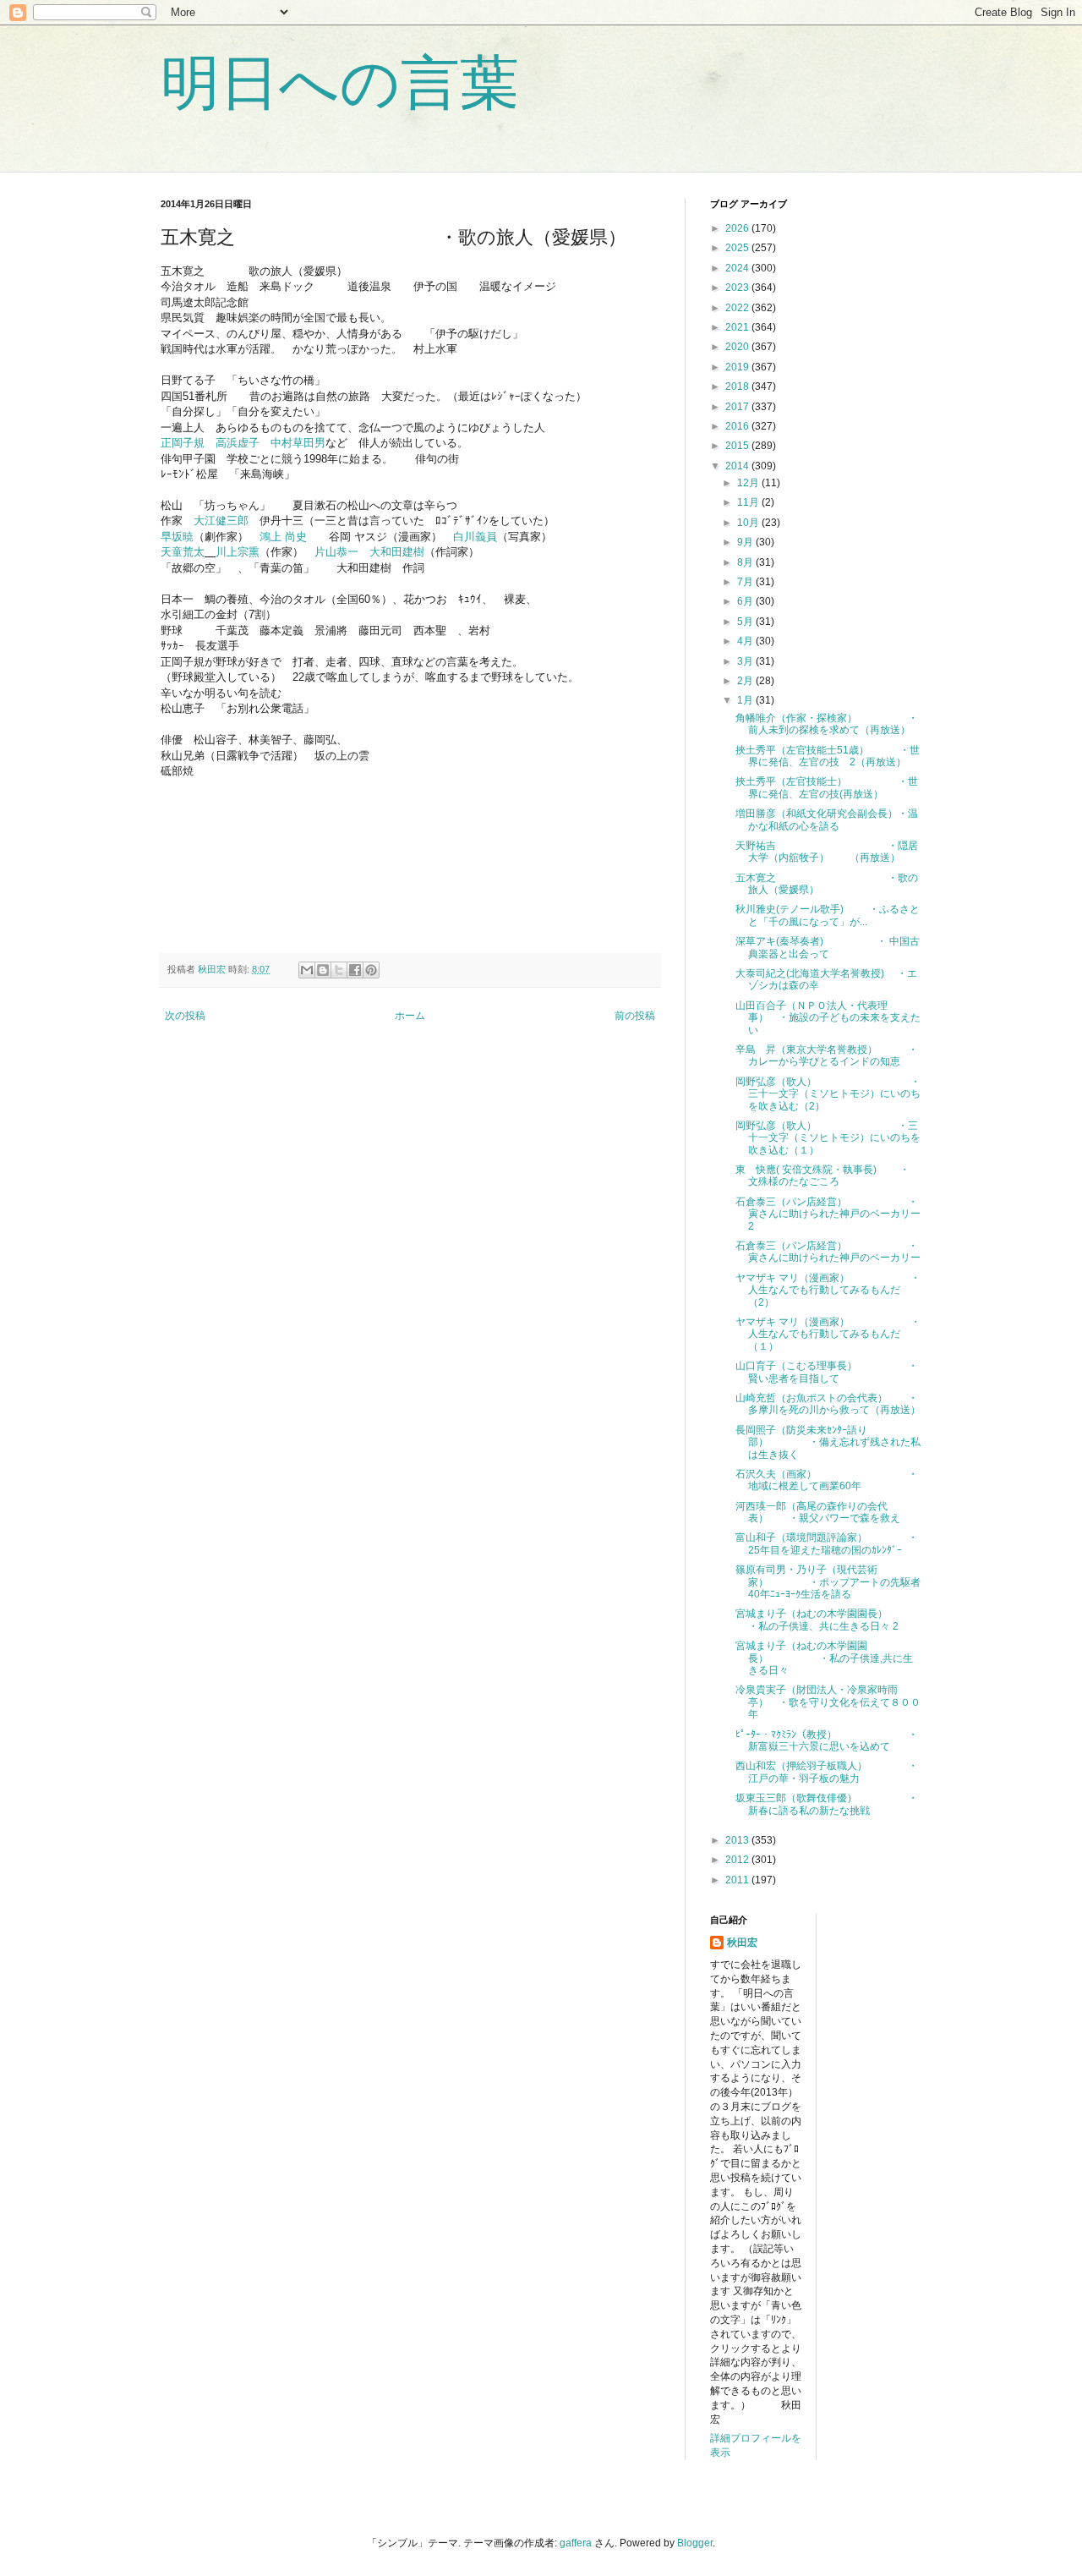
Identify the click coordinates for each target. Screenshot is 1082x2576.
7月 (746, 582)
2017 (738, 407)
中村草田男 (298, 443)
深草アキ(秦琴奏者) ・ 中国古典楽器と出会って (828, 947)
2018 (738, 386)
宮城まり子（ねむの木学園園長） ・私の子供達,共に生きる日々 (824, 1658)
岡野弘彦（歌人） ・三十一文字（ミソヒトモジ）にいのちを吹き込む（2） (828, 1094)
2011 (738, 1880)
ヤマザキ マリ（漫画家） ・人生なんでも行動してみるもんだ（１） (828, 1334)
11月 (749, 502)
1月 (746, 700)
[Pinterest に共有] (371, 970)
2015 (738, 446)
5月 (746, 622)
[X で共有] (339, 970)
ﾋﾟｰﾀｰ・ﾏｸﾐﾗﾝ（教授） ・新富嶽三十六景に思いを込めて (827, 1740)
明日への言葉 (340, 83)
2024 (738, 268)
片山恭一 (336, 552)
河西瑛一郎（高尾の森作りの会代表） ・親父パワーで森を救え (818, 1512)
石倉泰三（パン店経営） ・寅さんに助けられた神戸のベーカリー (828, 1252)
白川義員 (475, 537)
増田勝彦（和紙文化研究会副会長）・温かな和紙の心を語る (827, 819)
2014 (738, 466)
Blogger (695, 2543)
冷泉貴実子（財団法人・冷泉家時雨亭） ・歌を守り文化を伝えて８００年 (828, 1702)
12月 (749, 483)
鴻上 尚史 (283, 537)
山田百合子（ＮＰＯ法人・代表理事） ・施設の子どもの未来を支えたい (828, 1018)
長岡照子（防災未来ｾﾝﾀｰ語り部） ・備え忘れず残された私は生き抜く (828, 1442)
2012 (738, 1860)
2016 (738, 426)
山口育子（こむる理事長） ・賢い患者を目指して (827, 1372)
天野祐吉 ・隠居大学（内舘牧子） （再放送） (827, 852)
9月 (746, 542)
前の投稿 (635, 1016)
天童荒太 (183, 552)
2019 (738, 367)
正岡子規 (183, 443)
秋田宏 (742, 1943)
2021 (738, 327)
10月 (749, 523)
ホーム (410, 1016)
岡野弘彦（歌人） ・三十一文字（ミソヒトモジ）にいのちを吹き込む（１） (828, 1138)
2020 (738, 347)
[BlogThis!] (323, 970)
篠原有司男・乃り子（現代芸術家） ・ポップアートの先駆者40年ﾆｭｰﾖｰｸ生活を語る (828, 1582)
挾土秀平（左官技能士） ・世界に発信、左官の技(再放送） (827, 787)
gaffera (576, 2543)
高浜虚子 (238, 443)
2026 (738, 228)
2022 (738, 308)
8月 (746, 562)
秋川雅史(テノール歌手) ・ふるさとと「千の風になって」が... (828, 915)
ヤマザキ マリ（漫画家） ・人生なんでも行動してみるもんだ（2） (828, 1290)
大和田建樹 (397, 552)
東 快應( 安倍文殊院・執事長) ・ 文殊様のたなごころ (822, 1176)
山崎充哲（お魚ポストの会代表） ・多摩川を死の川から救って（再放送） (828, 1404)
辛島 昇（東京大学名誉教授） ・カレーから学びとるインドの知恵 (827, 1055)
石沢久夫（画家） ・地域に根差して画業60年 (827, 1480)
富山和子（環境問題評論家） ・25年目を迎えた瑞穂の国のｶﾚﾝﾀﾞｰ (827, 1543)
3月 (746, 661)
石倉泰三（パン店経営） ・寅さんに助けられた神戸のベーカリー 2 (833, 1214)
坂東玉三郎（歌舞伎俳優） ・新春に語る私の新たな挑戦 (827, 1804)
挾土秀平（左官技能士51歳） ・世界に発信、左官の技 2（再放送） (828, 756)
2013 (738, 1840)
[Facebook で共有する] (355, 970)
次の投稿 (185, 1016)
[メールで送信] (307, 970)
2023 (738, 288)
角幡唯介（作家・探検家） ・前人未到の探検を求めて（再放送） (827, 724)
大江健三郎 (221, 521)
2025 (738, 248)
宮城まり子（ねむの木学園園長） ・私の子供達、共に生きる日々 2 (833, 1620)
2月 (746, 681)
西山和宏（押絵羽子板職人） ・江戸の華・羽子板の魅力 (827, 1772)
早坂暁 (177, 537)
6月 (746, 601)
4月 (746, 641)
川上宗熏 (238, 552)
